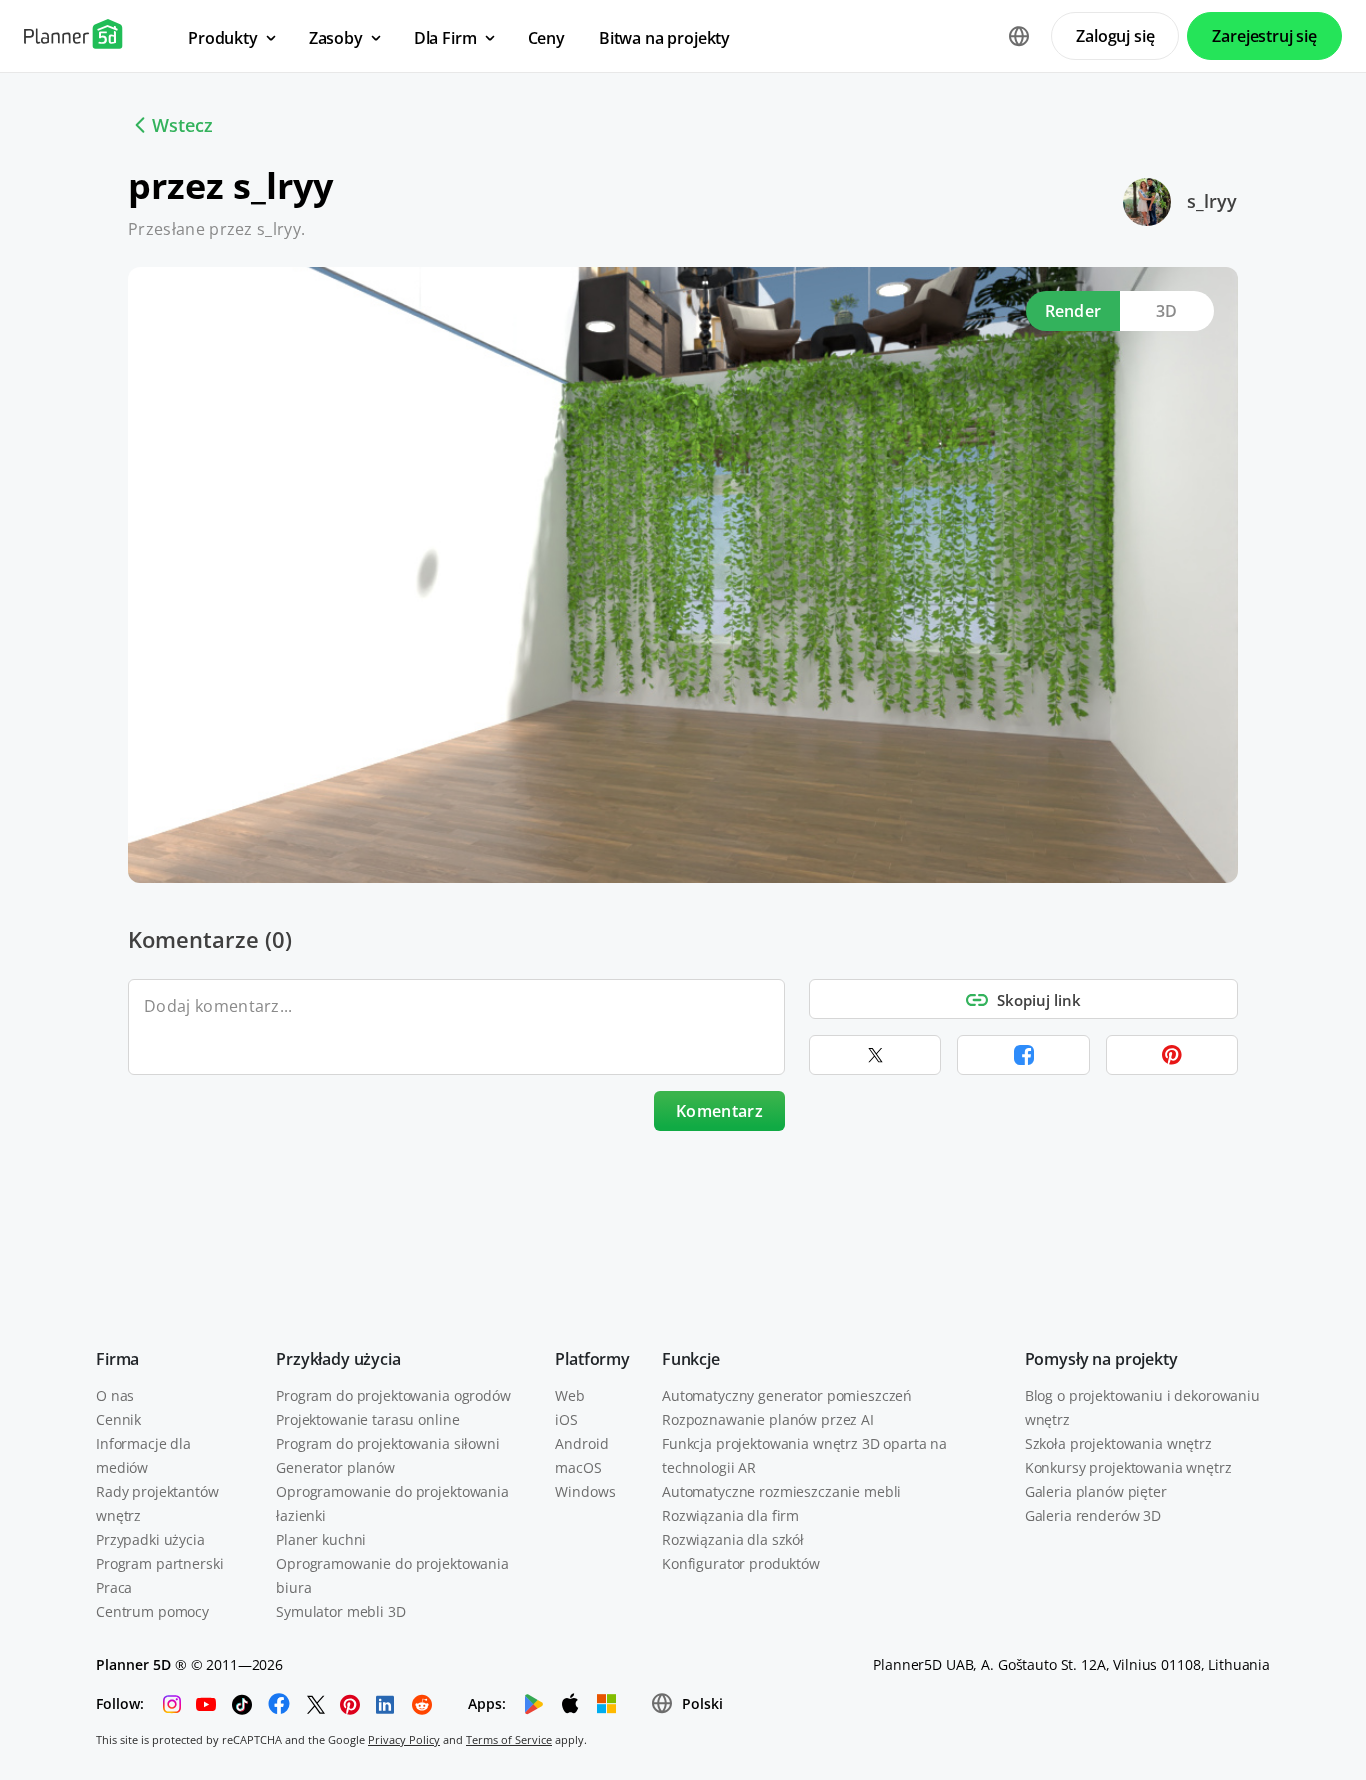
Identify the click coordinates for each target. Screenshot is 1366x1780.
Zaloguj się (1115, 36)
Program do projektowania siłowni (388, 1443)
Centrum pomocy (152, 1611)
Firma (117, 1359)
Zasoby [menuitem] (336, 38)
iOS (566, 1419)
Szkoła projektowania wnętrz (1118, 1443)
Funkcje (691, 1359)
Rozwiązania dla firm (730, 1515)
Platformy (592, 1359)
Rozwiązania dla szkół (733, 1539)
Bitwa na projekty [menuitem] (664, 38)
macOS (578, 1467)
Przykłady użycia (338, 1359)
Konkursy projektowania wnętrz (1128, 1467)
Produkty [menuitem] (223, 38)
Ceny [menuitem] (546, 38)
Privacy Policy (404, 1739)
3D (1167, 311)
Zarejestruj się (1264, 36)
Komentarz (719, 1111)
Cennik (118, 1419)
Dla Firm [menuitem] (445, 38)
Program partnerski (159, 1563)
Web (570, 1395)
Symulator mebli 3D (340, 1611)
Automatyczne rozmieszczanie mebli (781, 1491)
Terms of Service (509, 1739)
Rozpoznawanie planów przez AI (768, 1419)
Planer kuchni (321, 1539)
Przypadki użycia (150, 1539)
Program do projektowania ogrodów (393, 1395)
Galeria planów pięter (1096, 1491)
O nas (115, 1395)
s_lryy (1212, 201)
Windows (585, 1491)
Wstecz (182, 125)
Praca (114, 1587)
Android (581, 1443)
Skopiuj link (1039, 1000)
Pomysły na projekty (1101, 1359)
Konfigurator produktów (741, 1563)
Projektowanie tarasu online (367, 1419)
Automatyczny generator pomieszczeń (787, 1395)
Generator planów (335, 1467)
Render (1073, 311)
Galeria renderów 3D (1093, 1515)
